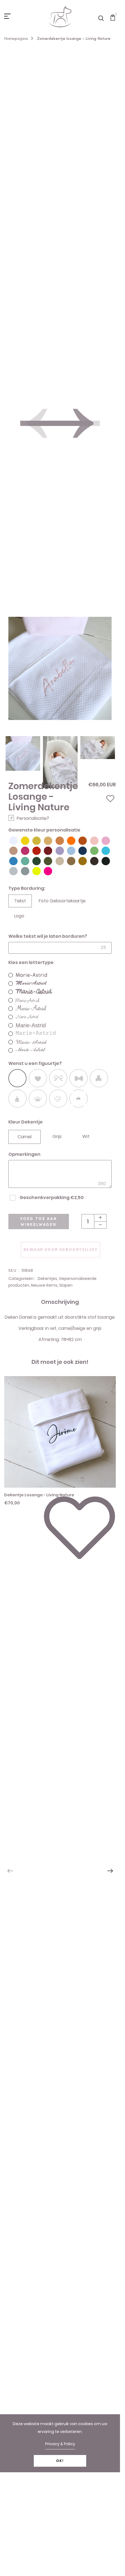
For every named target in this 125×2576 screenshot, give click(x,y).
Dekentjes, (48, 1279)
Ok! (60, 2461)
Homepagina (16, 38)
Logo (19, 916)
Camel (25, 1137)
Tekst (20, 901)
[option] (23, 744)
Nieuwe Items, (45, 1285)
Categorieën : (22, 1279)
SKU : (14, 1270)
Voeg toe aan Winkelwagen (39, 1221)
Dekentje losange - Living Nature (39, 1495)
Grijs (57, 1136)
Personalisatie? (33, 818)
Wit (86, 1136)
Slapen (66, 1285)
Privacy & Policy (60, 2444)
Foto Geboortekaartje (62, 901)
